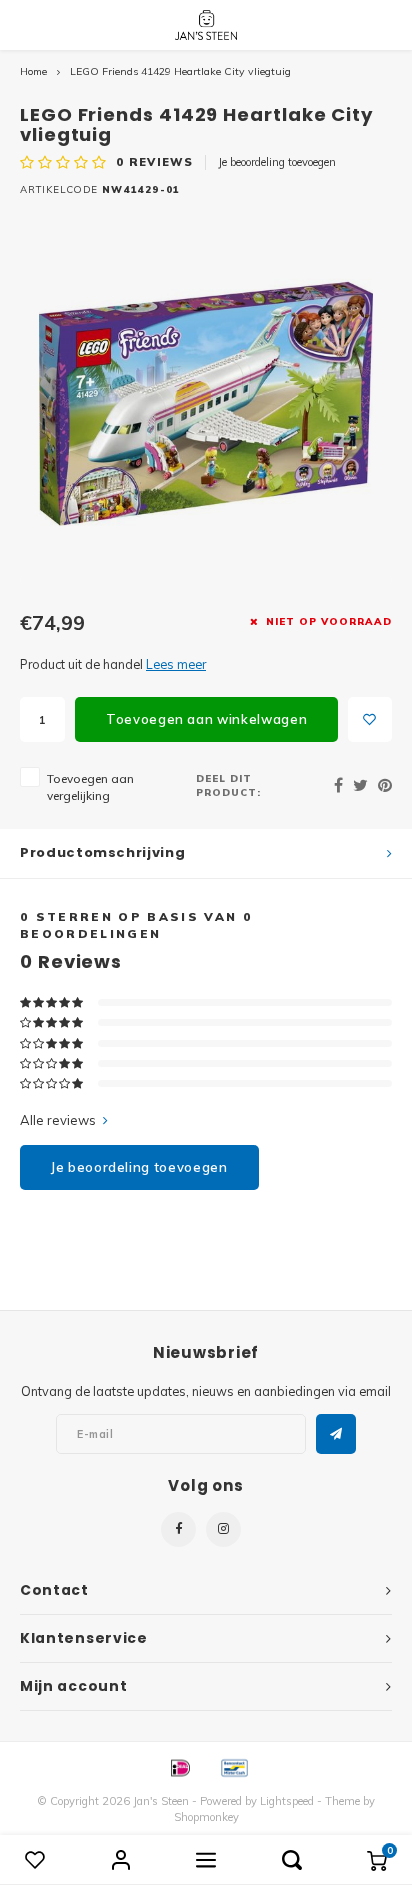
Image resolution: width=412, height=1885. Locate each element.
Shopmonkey (206, 1817)
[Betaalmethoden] (179, 1766)
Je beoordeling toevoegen (277, 162)
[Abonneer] (336, 1434)
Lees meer (176, 664)
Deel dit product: (228, 785)
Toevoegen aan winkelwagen (206, 719)
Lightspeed (287, 1801)
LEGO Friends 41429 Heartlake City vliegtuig (180, 71)
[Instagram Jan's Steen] (223, 1529)
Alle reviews (58, 1120)
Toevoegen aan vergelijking (90, 787)
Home (33, 71)
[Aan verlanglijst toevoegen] (370, 719)
